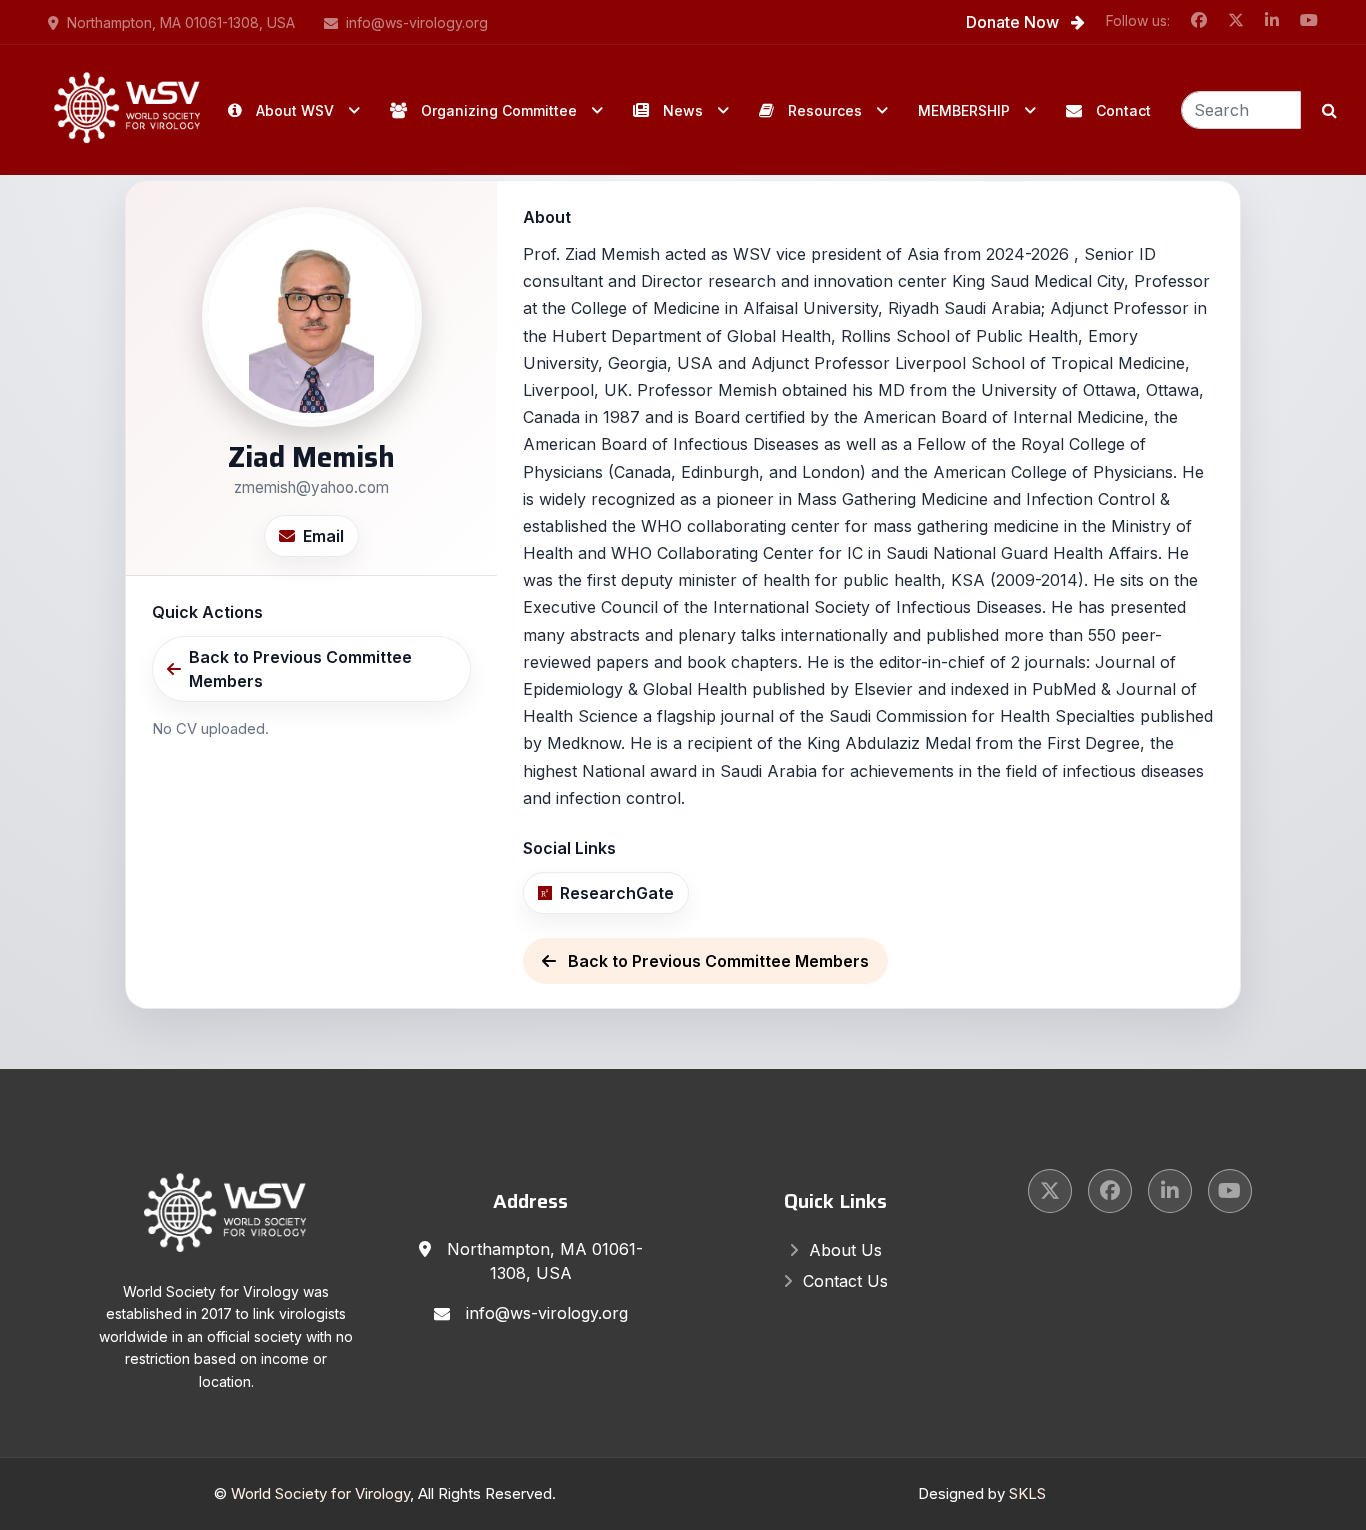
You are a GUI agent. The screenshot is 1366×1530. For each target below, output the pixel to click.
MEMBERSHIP (964, 110)
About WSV (295, 110)
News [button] (683, 110)
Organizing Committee (499, 110)
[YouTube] (1230, 1191)
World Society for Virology (320, 1493)
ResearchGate (617, 893)
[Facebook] (1110, 1191)
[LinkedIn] (1170, 1191)
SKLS (1027, 1493)
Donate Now (1014, 22)
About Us (845, 1250)
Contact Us (845, 1281)
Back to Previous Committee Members (300, 669)
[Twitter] (1050, 1191)
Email (323, 536)
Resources (825, 110)
